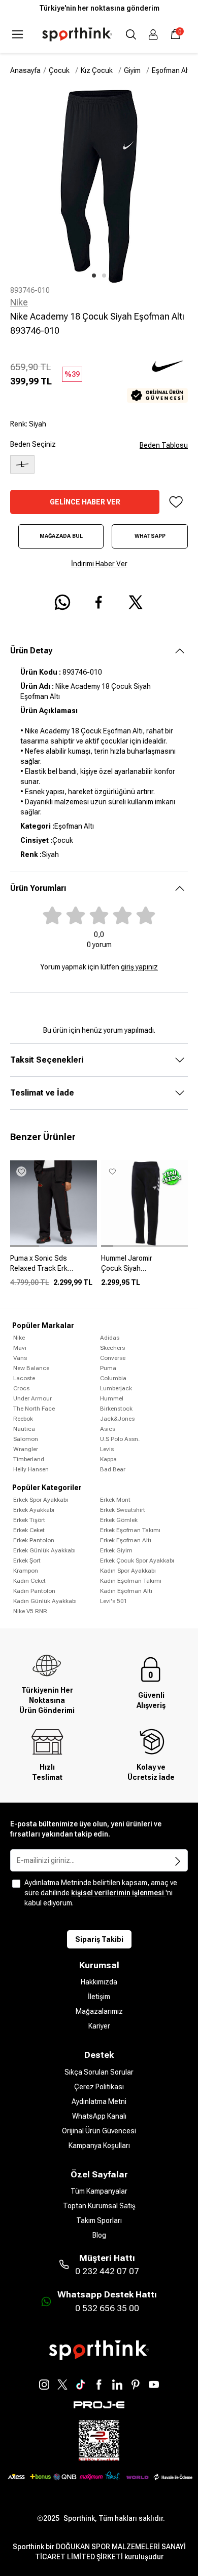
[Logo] (77, 34)
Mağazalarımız (99, 2011)
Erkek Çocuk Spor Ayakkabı (137, 1560)
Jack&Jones (117, 1419)
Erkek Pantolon (34, 1540)
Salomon (26, 1439)
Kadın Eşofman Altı (126, 1591)
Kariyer (99, 2026)
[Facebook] (99, 2385)
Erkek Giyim (116, 1550)
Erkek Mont (115, 1500)
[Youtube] (154, 2385)
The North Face (34, 1409)
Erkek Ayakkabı (34, 1510)
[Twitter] (62, 2385)
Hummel (112, 1398)
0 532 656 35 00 (107, 2308)
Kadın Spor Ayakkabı (128, 1571)
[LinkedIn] (117, 2385)
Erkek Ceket (29, 1530)
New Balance (31, 1368)
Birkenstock (116, 1409)
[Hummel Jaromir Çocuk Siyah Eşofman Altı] (144, 1267)
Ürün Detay (31, 651)
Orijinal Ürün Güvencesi (99, 2131)
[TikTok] (81, 2385)
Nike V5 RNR (30, 1611)
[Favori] (176, 502)
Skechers (112, 1348)
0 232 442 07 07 (107, 2271)
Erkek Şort (27, 1560)
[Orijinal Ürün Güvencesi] (157, 395)
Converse (113, 1358)
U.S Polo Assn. (120, 1439)
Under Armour (32, 1398)
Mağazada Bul (61, 536)
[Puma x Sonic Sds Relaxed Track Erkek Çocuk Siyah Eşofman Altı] (54, 1267)
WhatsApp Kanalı (99, 2116)
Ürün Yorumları (38, 888)
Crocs (21, 1388)
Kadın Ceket (29, 1581)
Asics (108, 1429)
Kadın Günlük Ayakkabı (45, 1601)
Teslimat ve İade (42, 1093)
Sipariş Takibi (99, 1939)
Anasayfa (25, 70)
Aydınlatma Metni (99, 2101)
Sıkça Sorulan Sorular (99, 2072)
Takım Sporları (99, 2220)
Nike (19, 302)
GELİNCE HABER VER (85, 502)
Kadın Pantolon (34, 1591)
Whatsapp (150, 536)
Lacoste (24, 1378)
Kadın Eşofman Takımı (131, 1581)
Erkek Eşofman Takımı (130, 1530)
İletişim (99, 1997)
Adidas (110, 1338)
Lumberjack (116, 1388)
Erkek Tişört (29, 1520)
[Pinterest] (136, 2385)
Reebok (23, 1419)
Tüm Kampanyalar (99, 2191)
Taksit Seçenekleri (47, 1060)
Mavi (20, 1348)
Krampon (26, 1571)
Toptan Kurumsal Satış (99, 2206)
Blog (99, 2235)
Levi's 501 (114, 1601)
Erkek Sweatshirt (123, 1510)
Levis (107, 1449)
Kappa (108, 1459)
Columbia (113, 1378)
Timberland (29, 1459)
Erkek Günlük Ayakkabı (44, 1550)
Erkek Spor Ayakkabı (41, 1500)
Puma (108, 1368)
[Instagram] (44, 2385)
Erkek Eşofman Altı (126, 1540)
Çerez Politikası (99, 2087)
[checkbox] (16, 1884)
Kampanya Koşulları (99, 2145)
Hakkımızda (99, 1982)
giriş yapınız (139, 967)
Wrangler (26, 1449)
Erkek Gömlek (119, 1520)
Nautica (24, 1429)
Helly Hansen (31, 1469)
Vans (20, 1358)
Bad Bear (113, 1469)
